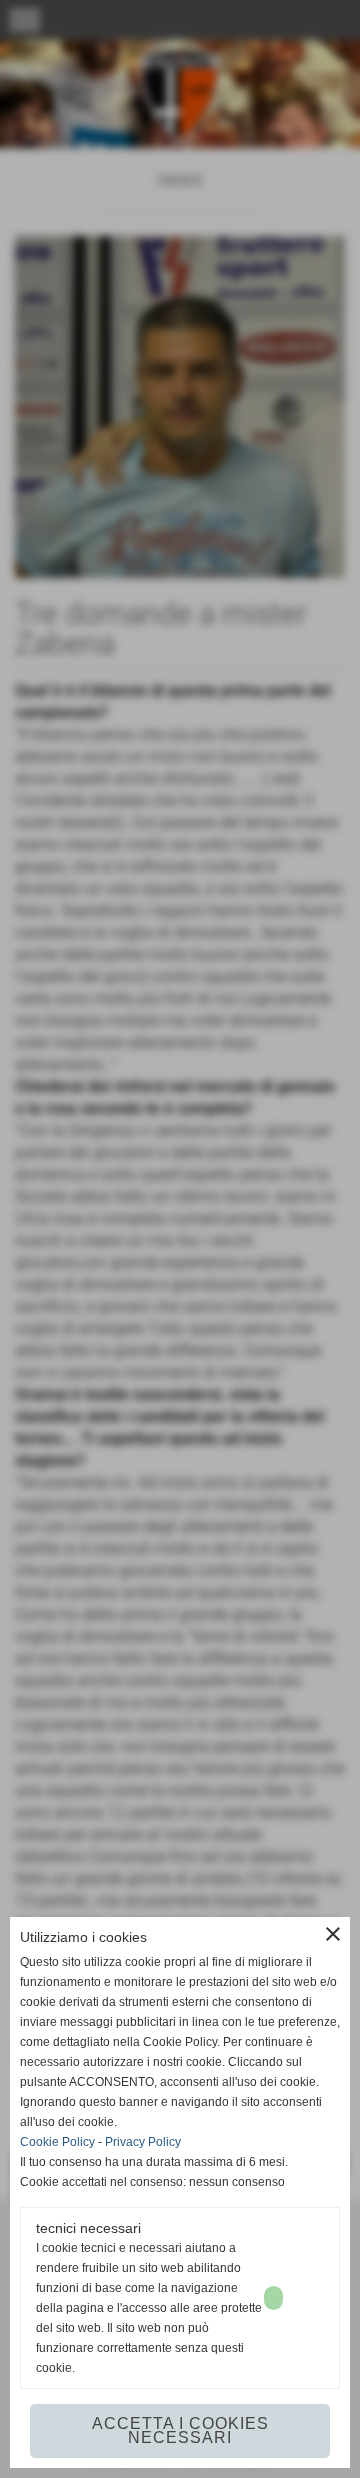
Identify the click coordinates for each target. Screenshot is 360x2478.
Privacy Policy (143, 2142)
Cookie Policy (57, 2142)
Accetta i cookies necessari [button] (180, 2430)
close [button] (333, 1934)
